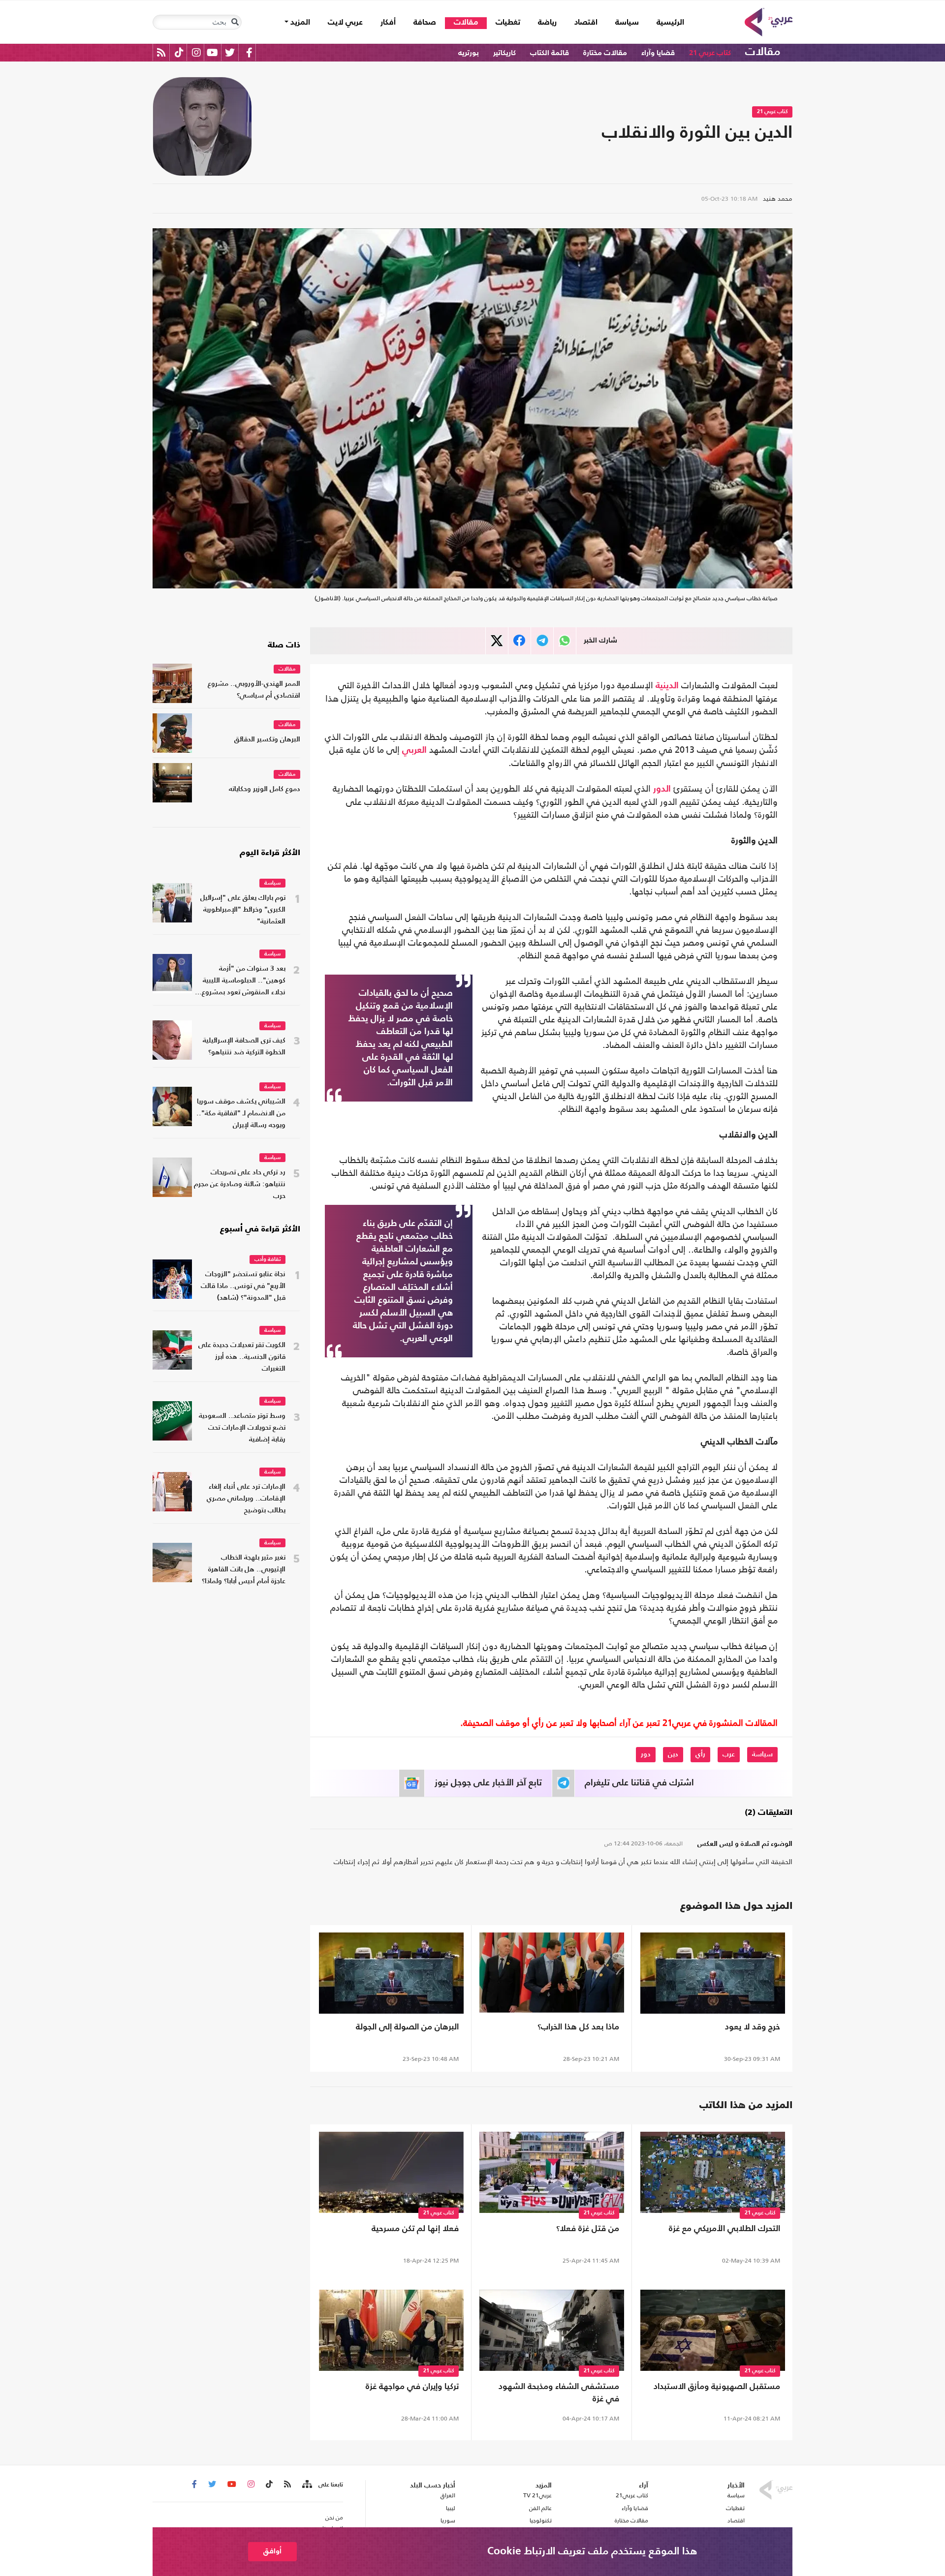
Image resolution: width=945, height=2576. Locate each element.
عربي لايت (345, 23)
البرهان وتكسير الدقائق (267, 740)
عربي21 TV (537, 2495)
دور (646, 1754)
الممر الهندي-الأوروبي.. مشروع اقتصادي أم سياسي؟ (254, 690)
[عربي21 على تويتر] (230, 52)
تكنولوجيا (541, 2520)
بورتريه (469, 53)
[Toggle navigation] (235, 22)
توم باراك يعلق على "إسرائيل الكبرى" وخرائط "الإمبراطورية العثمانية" (243, 910)
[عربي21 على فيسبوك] (249, 52)
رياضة (547, 23)
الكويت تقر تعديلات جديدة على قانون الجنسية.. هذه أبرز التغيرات (242, 1357)
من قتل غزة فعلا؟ (588, 2229)
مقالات (466, 23)
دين (673, 1754)
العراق (448, 2495)
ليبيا (450, 2508)
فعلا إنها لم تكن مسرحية (415, 2229)
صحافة (425, 23)
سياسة (627, 23)
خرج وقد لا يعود (753, 2027)
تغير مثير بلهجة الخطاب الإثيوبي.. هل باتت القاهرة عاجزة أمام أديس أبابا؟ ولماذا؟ (244, 1570)
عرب (729, 1754)
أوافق (272, 2551)
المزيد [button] (299, 23)
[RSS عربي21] (161, 52)
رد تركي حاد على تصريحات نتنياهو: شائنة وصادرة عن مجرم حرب (240, 1184)
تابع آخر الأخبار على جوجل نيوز (488, 1783)
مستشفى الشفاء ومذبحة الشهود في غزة (559, 2393)
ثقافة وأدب (268, 1260)
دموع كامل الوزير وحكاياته (265, 789)
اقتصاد (586, 23)
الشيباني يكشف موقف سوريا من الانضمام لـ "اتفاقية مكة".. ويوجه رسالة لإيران (241, 1114)
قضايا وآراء (658, 53)
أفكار (388, 23)
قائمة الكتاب (550, 53)
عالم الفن (540, 2508)
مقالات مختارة (605, 53)
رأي (700, 1754)
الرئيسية (666, 22)
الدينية (667, 686)
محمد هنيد (778, 199)
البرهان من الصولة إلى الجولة (407, 2027)
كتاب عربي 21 (710, 53)
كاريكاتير (504, 53)
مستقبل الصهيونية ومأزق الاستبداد (717, 2387)
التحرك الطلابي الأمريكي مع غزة (724, 2229)
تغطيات (508, 23)
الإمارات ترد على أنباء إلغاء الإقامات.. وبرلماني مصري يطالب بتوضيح (246, 1499)
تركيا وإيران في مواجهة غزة (412, 2387)
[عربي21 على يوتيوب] (212, 52)
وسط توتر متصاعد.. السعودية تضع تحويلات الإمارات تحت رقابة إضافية (242, 1428)
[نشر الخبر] (497, 641)
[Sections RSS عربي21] (306, 2484)
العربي (414, 750)
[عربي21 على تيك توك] (179, 52)
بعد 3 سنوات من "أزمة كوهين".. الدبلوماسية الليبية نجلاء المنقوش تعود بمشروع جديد (244, 982)
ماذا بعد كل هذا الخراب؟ (578, 2027)
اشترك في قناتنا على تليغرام (639, 1783)
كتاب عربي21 (632, 2495)
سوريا (448, 2520)
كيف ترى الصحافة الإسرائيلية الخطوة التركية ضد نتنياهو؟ (244, 1047)
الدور (662, 789)
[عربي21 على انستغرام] (196, 52)
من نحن (334, 2517)
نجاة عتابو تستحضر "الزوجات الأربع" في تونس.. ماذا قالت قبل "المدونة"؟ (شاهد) (243, 1286)
